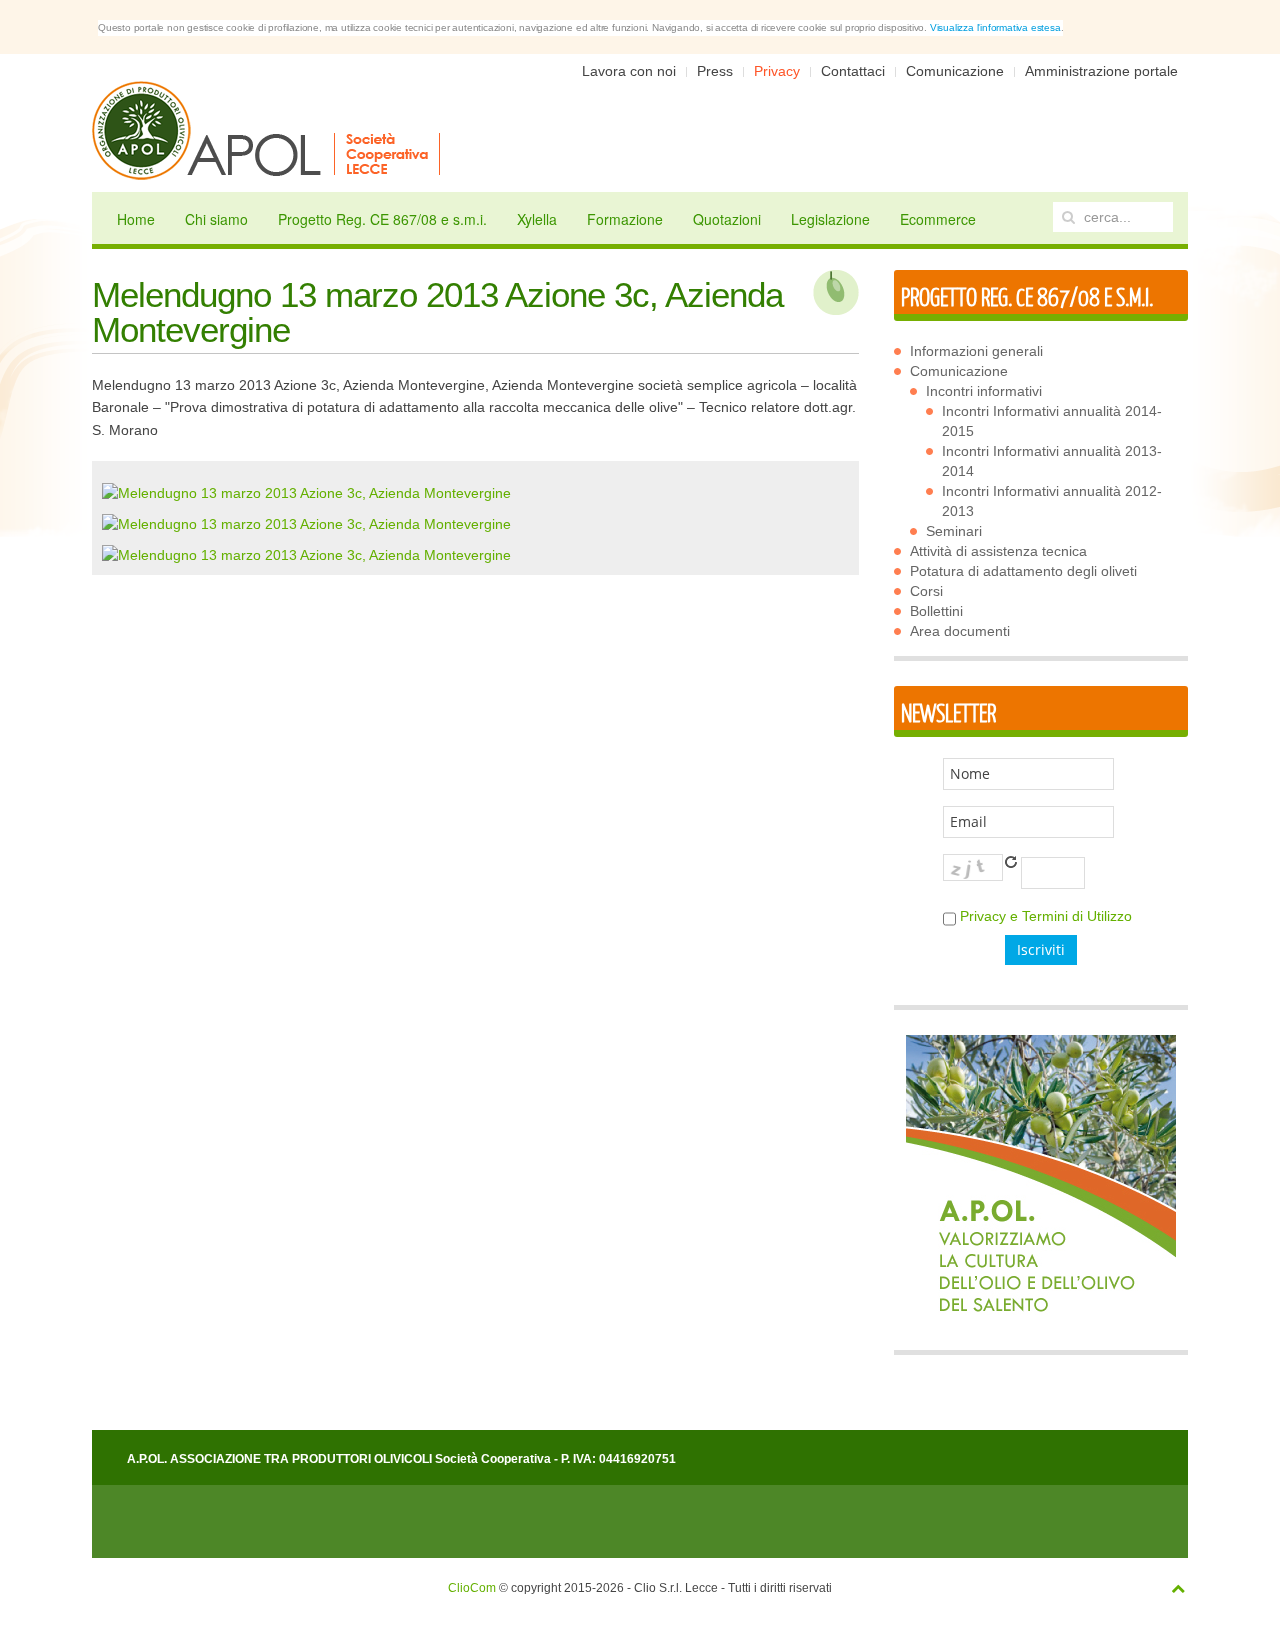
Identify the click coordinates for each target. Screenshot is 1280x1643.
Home (136, 219)
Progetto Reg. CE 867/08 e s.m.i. (382, 219)
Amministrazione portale (1101, 71)
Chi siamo (216, 219)
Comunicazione (955, 71)
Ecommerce (938, 219)
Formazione (625, 219)
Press (715, 71)
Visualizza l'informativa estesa (995, 27)
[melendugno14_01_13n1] (306, 491)
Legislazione (830, 219)
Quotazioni (727, 219)
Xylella (537, 219)
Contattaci (853, 71)
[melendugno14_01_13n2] (306, 523)
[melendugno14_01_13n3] (306, 554)
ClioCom (472, 1588)
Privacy (777, 71)
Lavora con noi (629, 71)
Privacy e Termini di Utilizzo (1046, 916)
